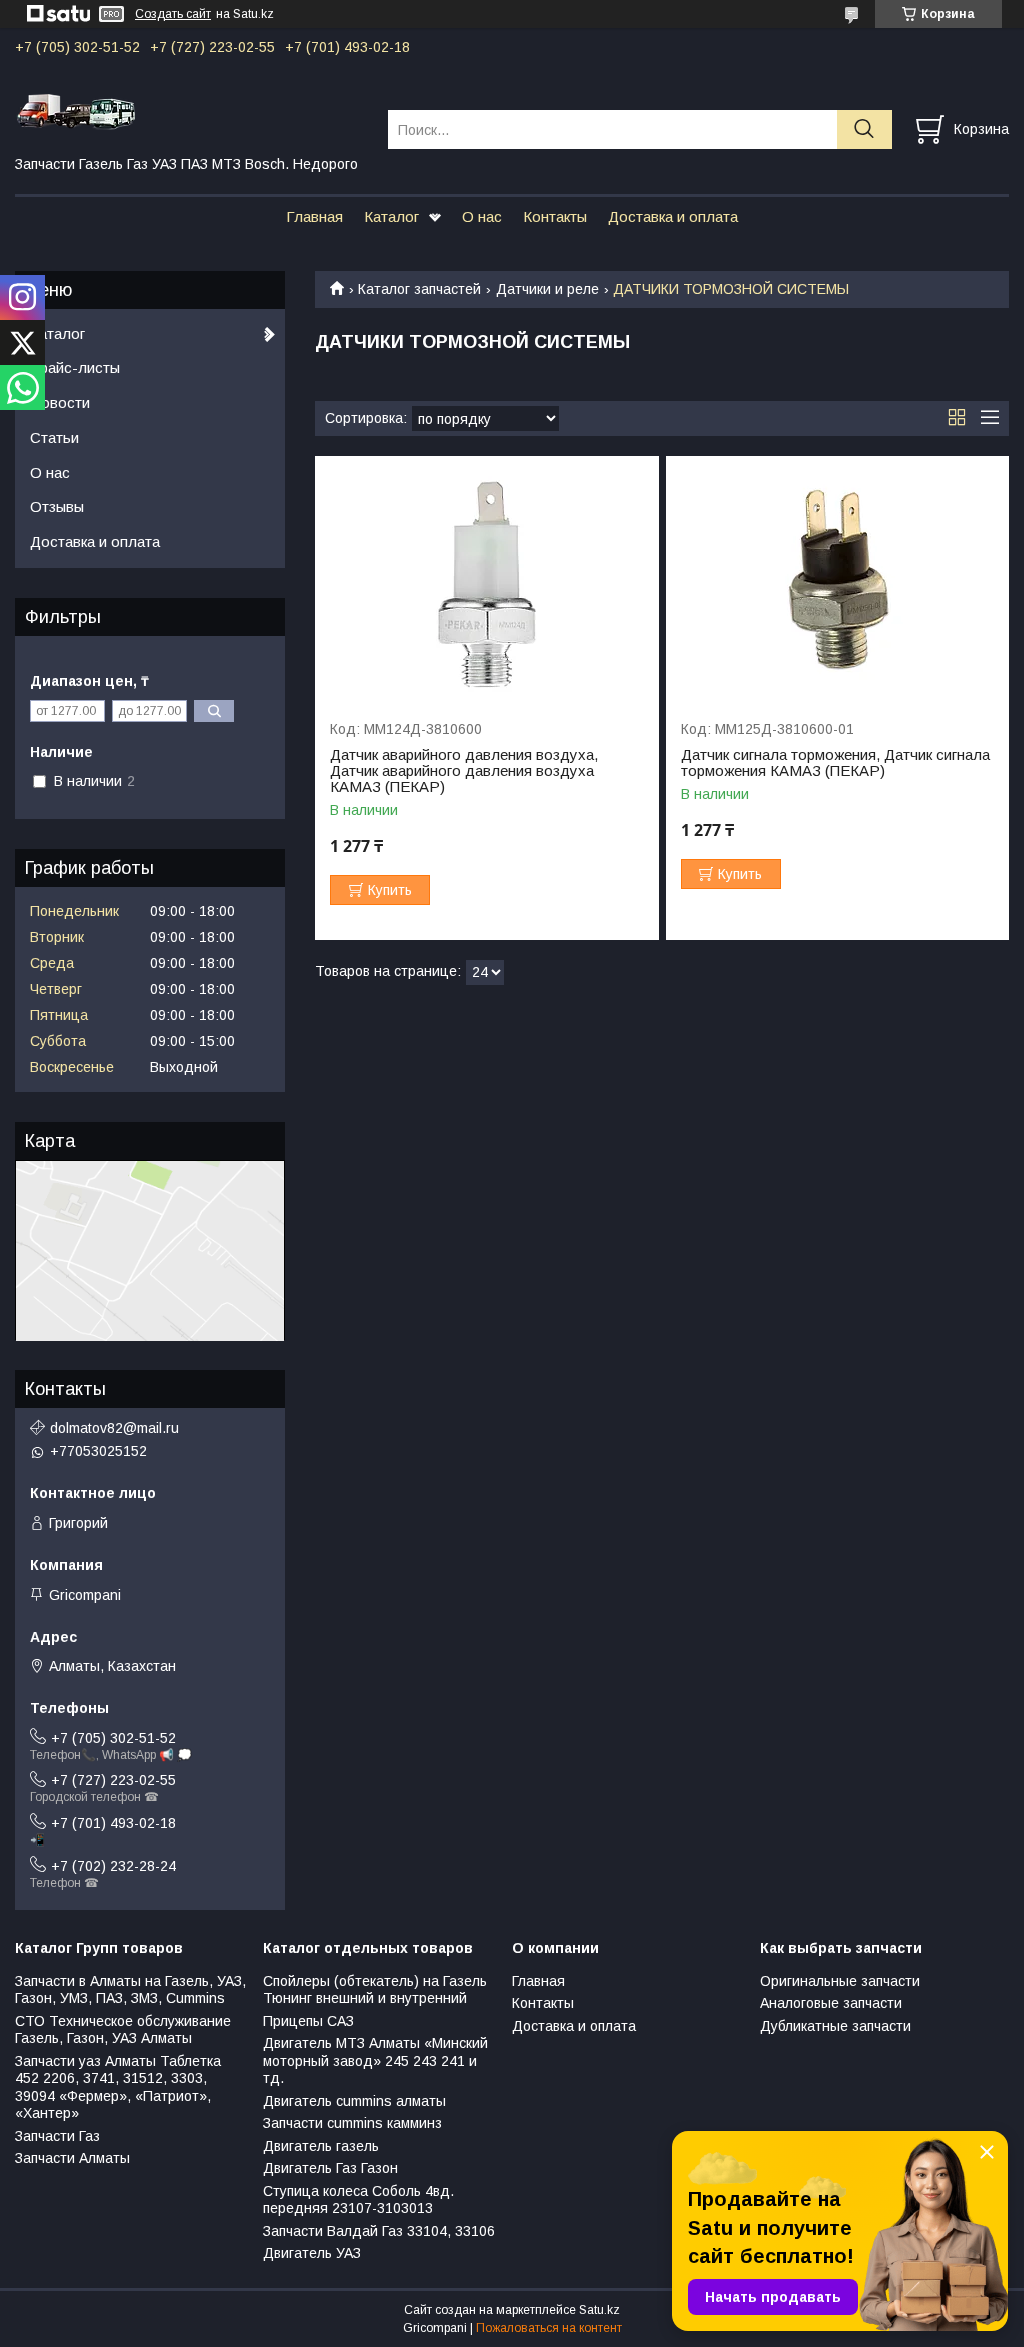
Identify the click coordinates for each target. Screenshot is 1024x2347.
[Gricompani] (189, 111)
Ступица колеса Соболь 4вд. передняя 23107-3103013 (358, 2200)
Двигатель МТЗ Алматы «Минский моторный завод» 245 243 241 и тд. (375, 2060)
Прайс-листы (75, 367)
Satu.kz (599, 2310)
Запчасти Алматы (72, 2158)
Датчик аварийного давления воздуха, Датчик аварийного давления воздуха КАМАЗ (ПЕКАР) (464, 771)
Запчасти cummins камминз (352, 2123)
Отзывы (57, 506)
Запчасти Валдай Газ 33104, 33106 (379, 2231)
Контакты (555, 216)
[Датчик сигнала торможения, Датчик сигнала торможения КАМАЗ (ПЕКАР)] (837, 578)
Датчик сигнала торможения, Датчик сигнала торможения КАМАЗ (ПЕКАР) (835, 763)
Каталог (391, 216)
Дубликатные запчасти (835, 2026)
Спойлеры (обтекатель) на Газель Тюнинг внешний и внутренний (375, 1990)
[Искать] (864, 129)
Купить (390, 890)
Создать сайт (173, 14)
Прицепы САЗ (308, 2021)
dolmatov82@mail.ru (114, 1428)
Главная (314, 216)
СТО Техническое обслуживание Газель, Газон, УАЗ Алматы (123, 2030)
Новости (60, 402)
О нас (482, 216)
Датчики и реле (547, 289)
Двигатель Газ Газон (330, 2168)
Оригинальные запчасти (840, 1981)
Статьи (54, 437)
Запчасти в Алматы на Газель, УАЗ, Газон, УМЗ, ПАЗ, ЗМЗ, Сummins (130, 1990)
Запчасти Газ (57, 2136)
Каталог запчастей (419, 289)
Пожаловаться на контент (549, 2328)
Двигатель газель (321, 2146)
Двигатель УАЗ (312, 2253)
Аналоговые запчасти (831, 2003)
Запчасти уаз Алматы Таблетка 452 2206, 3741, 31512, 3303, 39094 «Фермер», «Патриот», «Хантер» (118, 2087)
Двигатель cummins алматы (354, 2101)
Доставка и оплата (673, 216)
